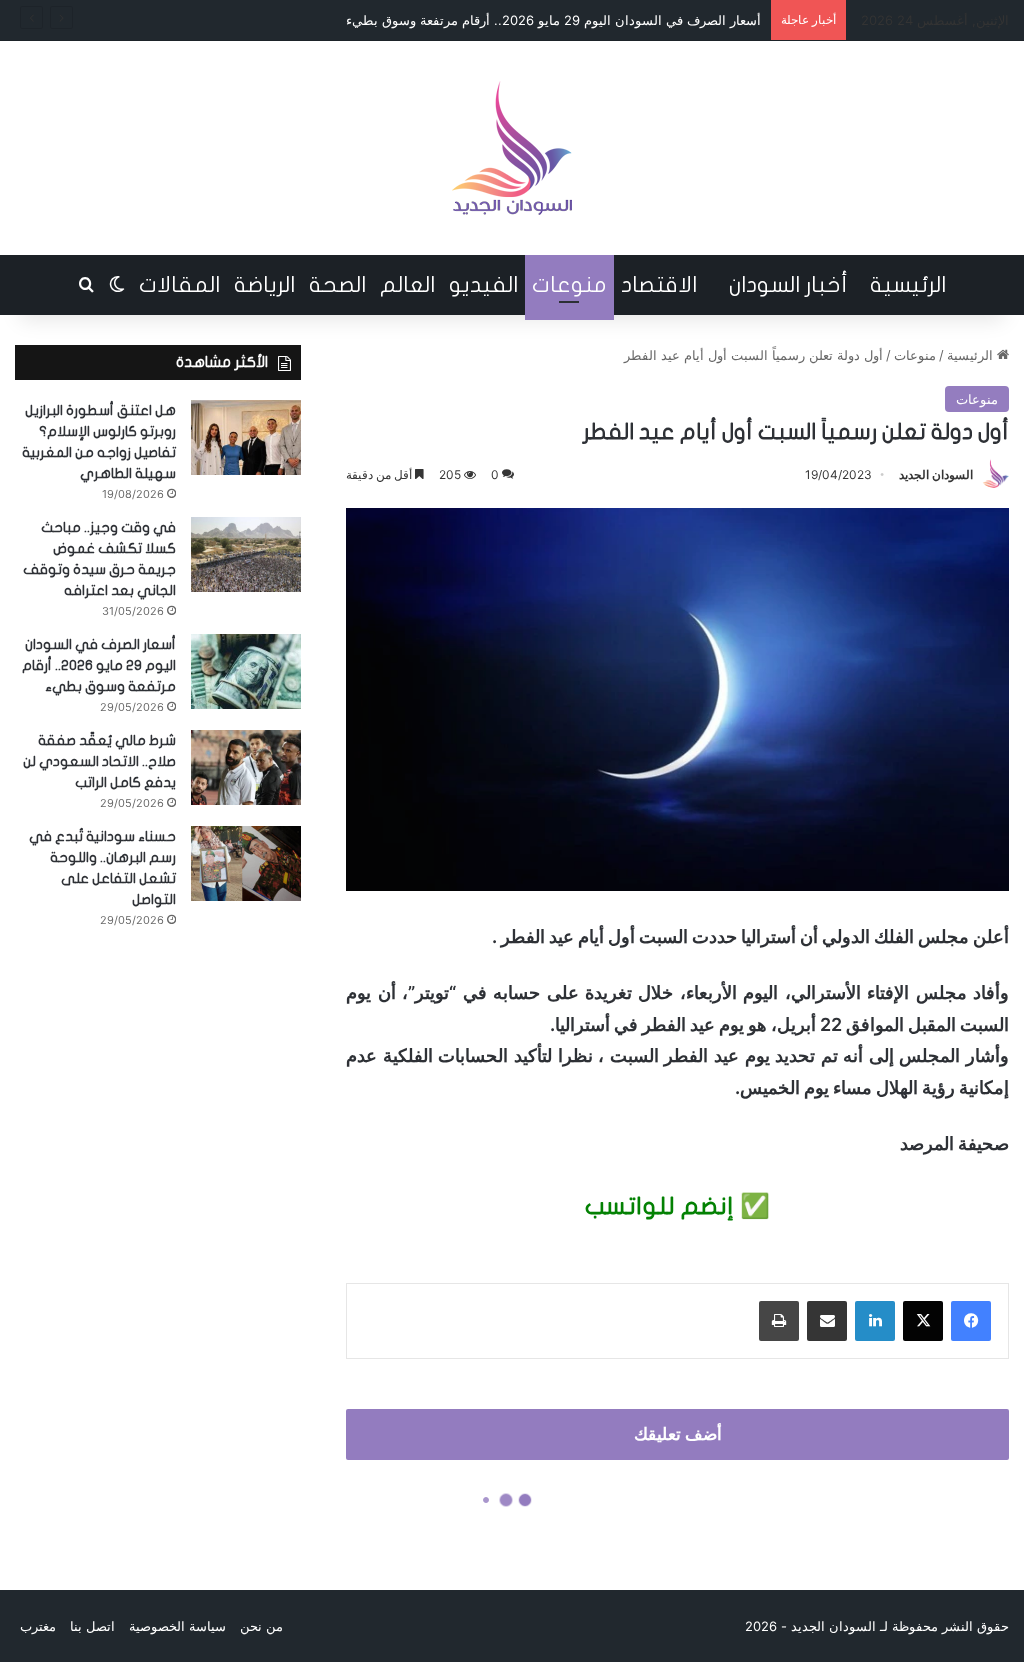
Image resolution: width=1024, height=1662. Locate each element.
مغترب (38, 1626)
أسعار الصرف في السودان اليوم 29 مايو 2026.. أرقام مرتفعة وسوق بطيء (99, 665)
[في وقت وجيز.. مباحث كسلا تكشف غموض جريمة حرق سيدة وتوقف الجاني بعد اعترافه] (246, 554)
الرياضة (264, 285)
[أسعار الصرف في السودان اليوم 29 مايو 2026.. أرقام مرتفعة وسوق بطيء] (246, 671)
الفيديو (483, 285)
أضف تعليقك (678, 1434)
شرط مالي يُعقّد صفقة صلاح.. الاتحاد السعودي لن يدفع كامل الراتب (99, 761)
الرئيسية (908, 285)
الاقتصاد (659, 285)
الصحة (337, 285)
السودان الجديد (936, 474)
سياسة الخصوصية (177, 1626)
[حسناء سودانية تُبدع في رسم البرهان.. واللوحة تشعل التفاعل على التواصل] (246, 863)
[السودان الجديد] (512, 148)
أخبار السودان (788, 285)
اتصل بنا (92, 1626)
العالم (407, 285)
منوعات (569, 285)
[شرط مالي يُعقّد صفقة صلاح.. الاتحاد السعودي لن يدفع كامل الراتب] (246, 767)
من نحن (261, 1626)
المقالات (179, 285)
